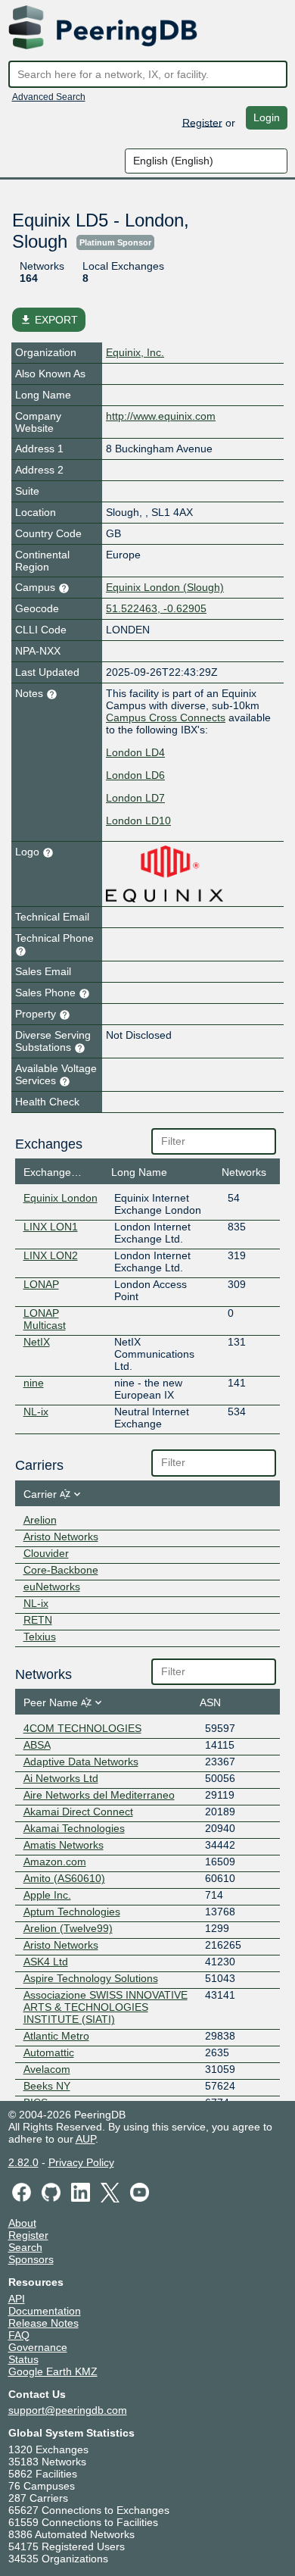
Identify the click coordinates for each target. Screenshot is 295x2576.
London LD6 (135, 775)
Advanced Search (49, 97)
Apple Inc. (47, 1895)
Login (267, 117)
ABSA (37, 1745)
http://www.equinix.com (161, 416)
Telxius (40, 1637)
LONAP (41, 1284)
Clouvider (46, 1553)
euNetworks (52, 1587)
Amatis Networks (64, 1845)
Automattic (49, 2052)
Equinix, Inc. (135, 352)
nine (34, 1383)
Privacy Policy (81, 2162)
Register (202, 122)
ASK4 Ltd (46, 1962)
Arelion (40, 1520)
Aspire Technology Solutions (91, 1978)
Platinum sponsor (115, 242)
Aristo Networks (61, 1537)
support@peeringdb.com (68, 2410)
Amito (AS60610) (64, 1878)
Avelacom (47, 2069)
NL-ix (36, 1411)
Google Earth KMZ (53, 2371)
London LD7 (135, 798)
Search (25, 2247)
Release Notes (43, 2323)
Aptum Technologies (72, 1912)
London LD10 (138, 821)
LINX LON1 (51, 1227)
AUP (85, 2139)
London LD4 (135, 752)
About (22, 2223)
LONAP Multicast (45, 1319)
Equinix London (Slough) (165, 587)
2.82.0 (23, 2162)
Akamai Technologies (74, 1828)
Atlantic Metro (56, 2036)
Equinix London (61, 1198)
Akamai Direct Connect (78, 1812)
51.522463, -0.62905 (156, 608)
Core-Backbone (61, 1570)
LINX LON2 (51, 1255)
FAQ (19, 2335)
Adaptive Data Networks (81, 1762)
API (17, 2299)
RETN (38, 1620)
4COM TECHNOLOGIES (82, 1728)
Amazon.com (55, 1862)
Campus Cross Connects (166, 717)
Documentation (45, 2311)
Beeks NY (47, 2086)
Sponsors (31, 2259)
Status (23, 2359)
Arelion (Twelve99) (68, 1928)
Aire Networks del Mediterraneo (99, 1795)
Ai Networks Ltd (61, 1778)
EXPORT (49, 320)
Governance (38, 2347)
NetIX (37, 1342)
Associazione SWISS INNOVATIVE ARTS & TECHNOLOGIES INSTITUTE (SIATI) (106, 2007)
